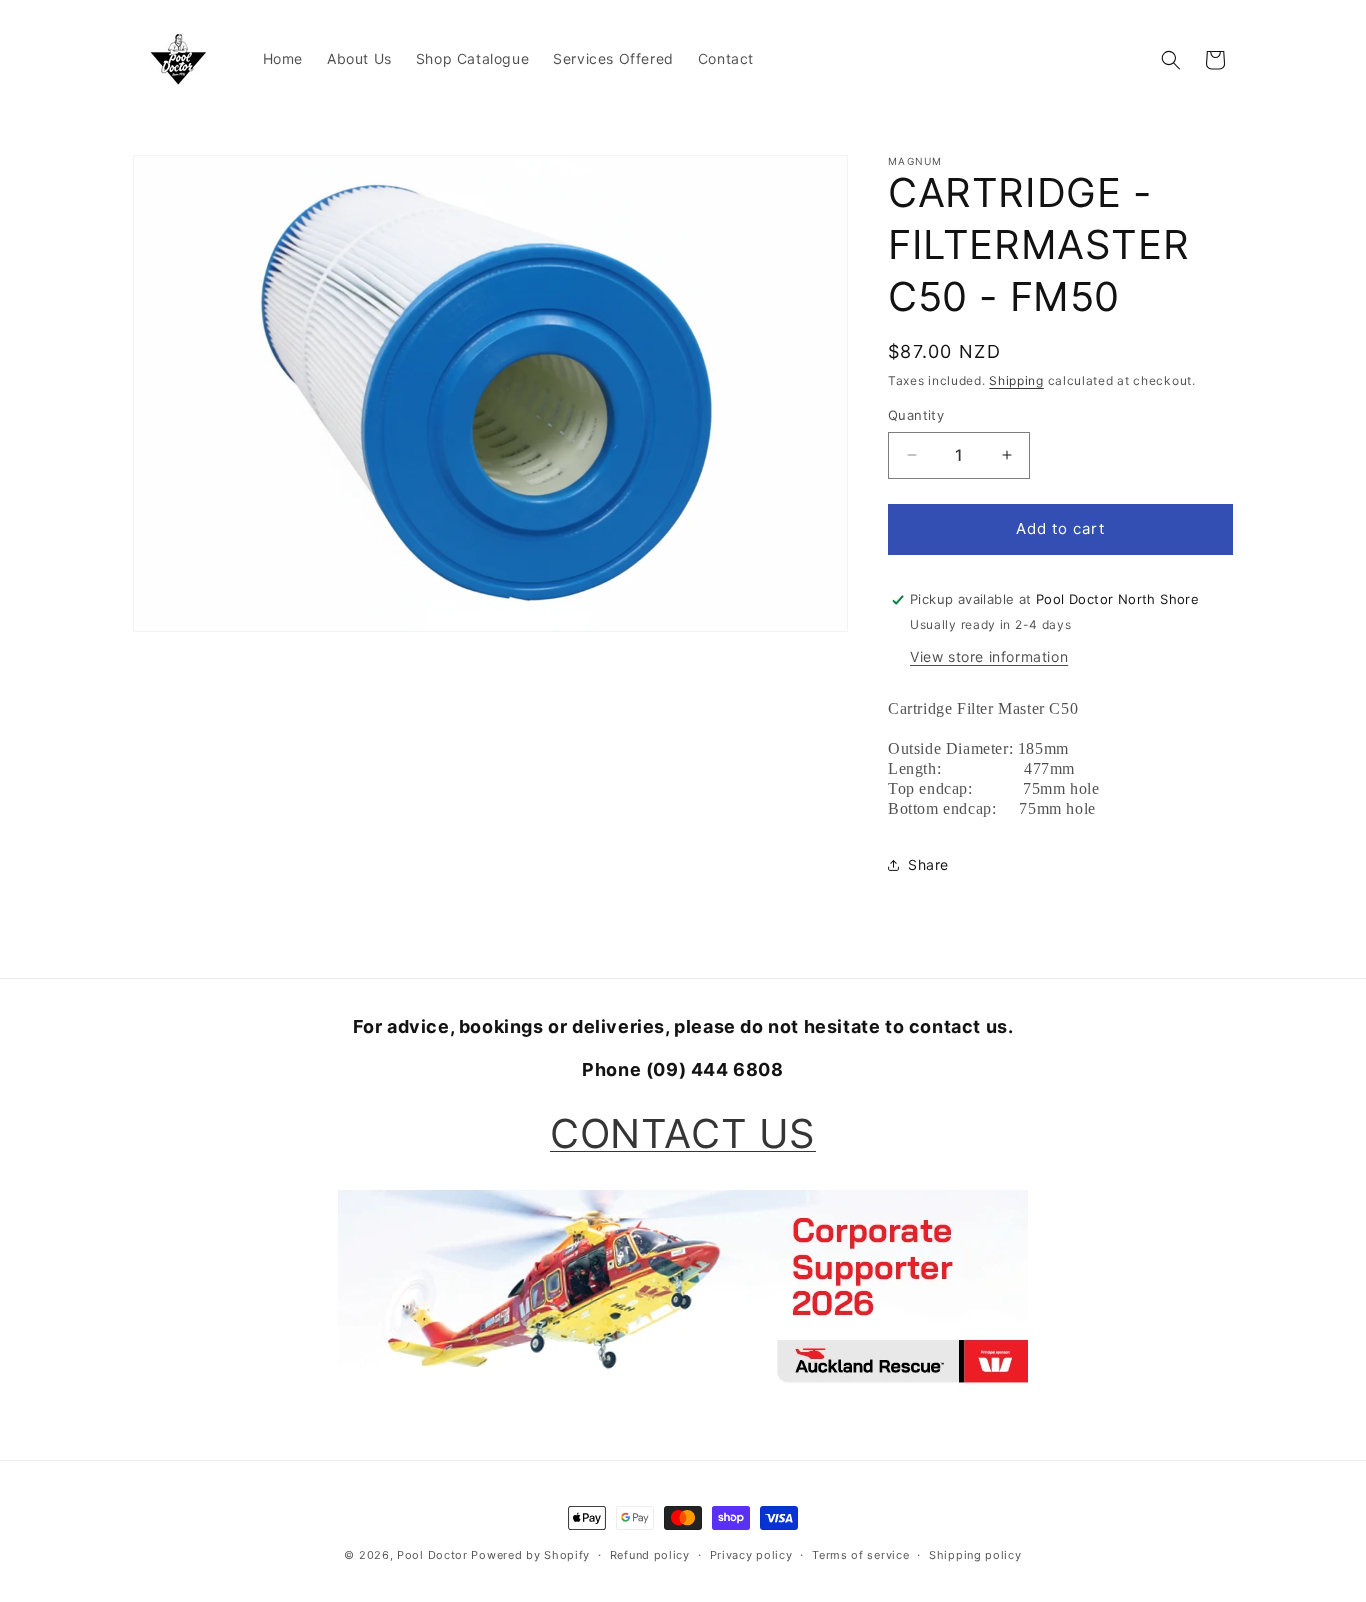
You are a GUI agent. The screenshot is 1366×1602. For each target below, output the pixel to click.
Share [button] (928, 864)
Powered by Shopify (530, 1555)
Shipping (1016, 380)
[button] (1171, 60)
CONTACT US (683, 1133)
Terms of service (860, 1555)
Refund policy (650, 1555)
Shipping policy (975, 1555)
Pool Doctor (432, 1555)
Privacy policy (751, 1555)
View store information (989, 656)
